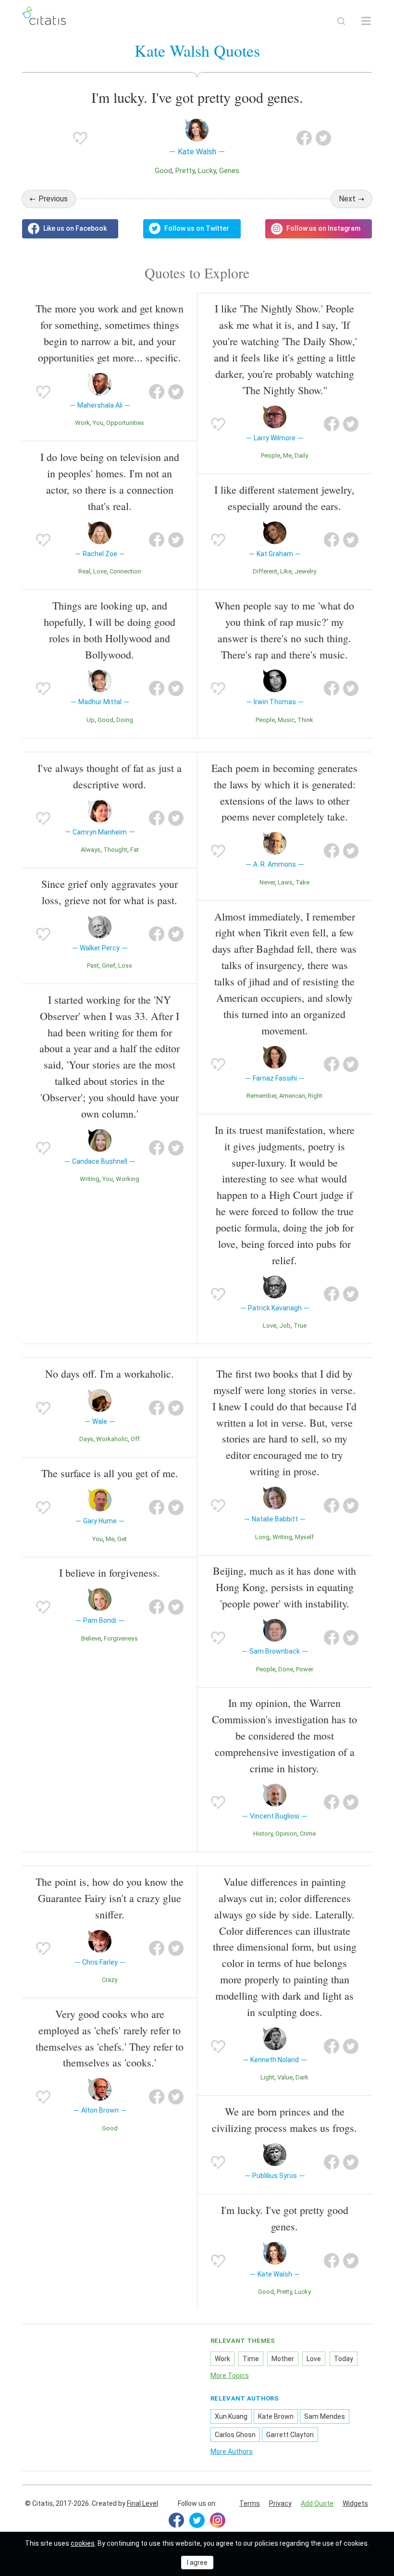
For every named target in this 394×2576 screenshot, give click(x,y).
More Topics (230, 2376)
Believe (91, 1638)
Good (163, 171)
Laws (285, 882)
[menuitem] (250, 2504)
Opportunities (125, 423)
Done (286, 1669)
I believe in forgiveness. (110, 1573)
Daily (301, 455)
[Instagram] (218, 2520)
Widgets (355, 2503)
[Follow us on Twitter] (192, 229)
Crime (308, 1834)
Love (100, 571)
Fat (135, 850)
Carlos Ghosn (235, 2435)
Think (305, 720)
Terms (250, 2503)
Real (84, 571)
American (292, 1096)
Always (91, 850)
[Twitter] (197, 2520)
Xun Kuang (231, 2416)
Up (91, 720)
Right (315, 1096)
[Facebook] (176, 2520)
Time (251, 2359)
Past (93, 965)
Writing (90, 1179)
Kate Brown (276, 2416)
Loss (125, 965)
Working (128, 1179)
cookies (83, 2543)
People (271, 455)
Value (285, 2077)
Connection (125, 571)
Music (286, 720)
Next (347, 199)
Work (82, 423)
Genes (229, 171)
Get (122, 1539)
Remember (261, 1096)
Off (135, 1439)
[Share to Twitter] (323, 138)
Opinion (286, 1834)
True (300, 1325)
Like (286, 571)
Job (285, 1325)
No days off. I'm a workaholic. (110, 1374)
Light (267, 2077)
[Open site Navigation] (366, 21)
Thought (115, 850)
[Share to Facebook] (304, 138)
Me (287, 455)
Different (265, 571)
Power (305, 1669)
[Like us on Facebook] (70, 229)
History (263, 1834)
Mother (283, 2359)
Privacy (280, 2503)
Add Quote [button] (317, 2503)
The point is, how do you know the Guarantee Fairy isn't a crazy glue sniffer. (110, 1898)
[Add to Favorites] (80, 138)
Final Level (142, 2503)
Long (262, 1537)
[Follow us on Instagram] (319, 229)
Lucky (207, 171)
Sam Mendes (325, 2416)
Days (86, 1439)
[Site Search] (341, 21)
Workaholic (112, 1439)
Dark (302, 2077)
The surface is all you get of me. (110, 1473)
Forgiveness (121, 1638)
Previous (53, 199)
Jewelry (305, 571)
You (98, 423)
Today (344, 2359)
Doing (125, 720)
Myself (304, 1537)
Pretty (185, 171)
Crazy (110, 1980)
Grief (109, 965)
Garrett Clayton (290, 2435)
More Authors (232, 2452)
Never (267, 882)
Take (302, 882)
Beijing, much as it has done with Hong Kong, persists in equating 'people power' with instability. (284, 1587)
